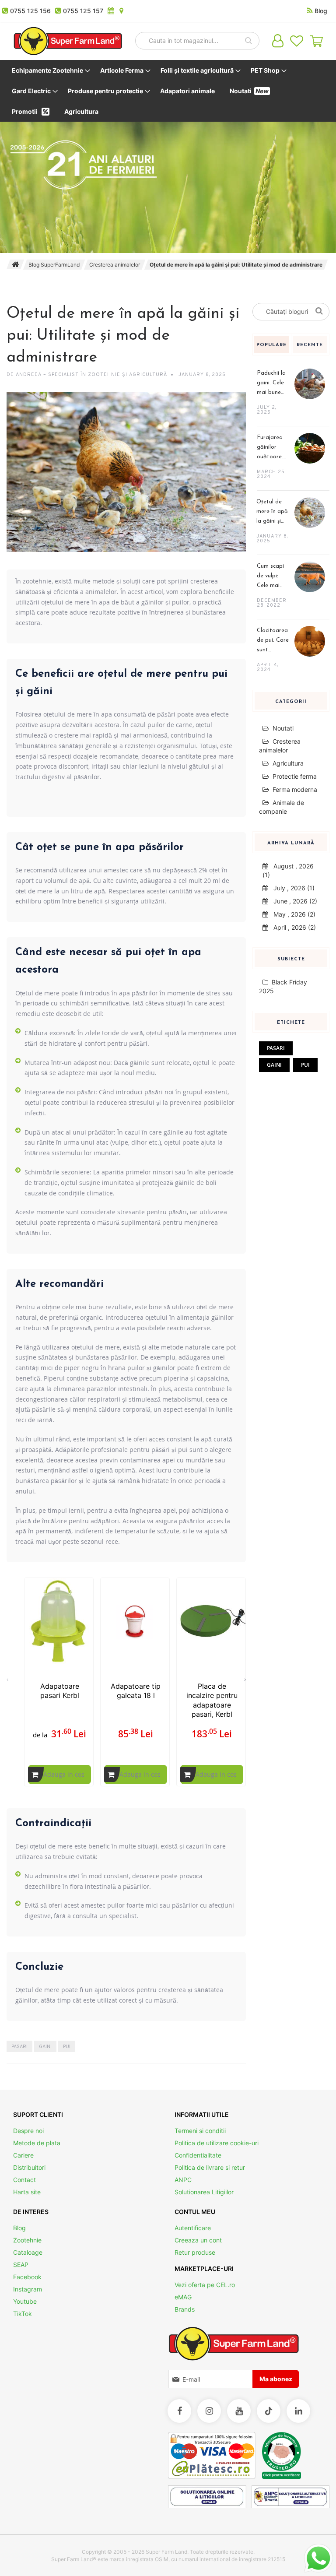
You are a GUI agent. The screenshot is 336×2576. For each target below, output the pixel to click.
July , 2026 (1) (291, 888)
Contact (24, 2180)
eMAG (183, 2297)
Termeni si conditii (200, 2131)
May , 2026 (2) (292, 914)
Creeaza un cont (198, 2240)
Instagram (28, 2289)
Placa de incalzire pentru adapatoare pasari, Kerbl (212, 1700)
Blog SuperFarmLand (54, 265)
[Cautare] (320, 310)
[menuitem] (49, 70)
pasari (19, 2047)
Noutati (283, 728)
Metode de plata (37, 2143)
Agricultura (288, 763)
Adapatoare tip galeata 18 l (136, 1691)
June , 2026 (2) (293, 901)
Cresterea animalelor (115, 265)
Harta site (27, 2192)
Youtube (25, 2301)
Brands (185, 2309)
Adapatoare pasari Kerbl (60, 1691)
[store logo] (68, 41)
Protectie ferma (295, 776)
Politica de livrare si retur (210, 2167)
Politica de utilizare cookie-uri (217, 2143)
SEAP (21, 2265)
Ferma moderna (295, 789)
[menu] (168, 91)
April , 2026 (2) (292, 927)
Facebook (27, 2277)
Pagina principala (15, 264)
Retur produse (195, 2252)
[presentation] (245, 1675)
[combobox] (197, 41)
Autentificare (193, 2228)
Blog (19, 2228)
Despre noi (28, 2131)
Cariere (23, 2155)
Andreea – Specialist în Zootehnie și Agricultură (91, 375)
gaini (45, 2047)
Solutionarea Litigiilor (204, 2192)
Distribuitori (29, 2167)
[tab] (272, 349)
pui (67, 2047)
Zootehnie (27, 2240)
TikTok (23, 2314)
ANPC (183, 2180)
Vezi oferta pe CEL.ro (205, 2285)
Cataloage (28, 2252)
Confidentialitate (198, 2155)
